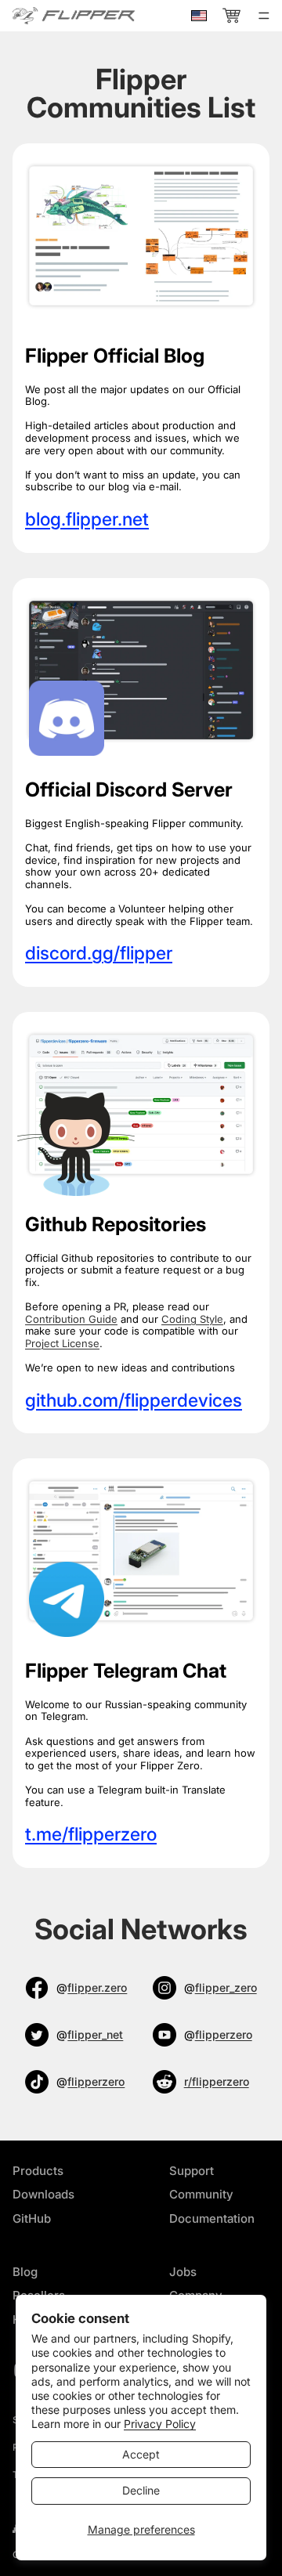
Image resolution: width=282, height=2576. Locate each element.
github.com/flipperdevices (134, 1400)
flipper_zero (226, 1987)
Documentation (212, 2218)
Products (38, 2171)
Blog (25, 2272)
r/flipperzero (217, 2081)
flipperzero (224, 2034)
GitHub (32, 2218)
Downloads (43, 2194)
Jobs (183, 2272)
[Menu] (264, 16)
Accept (141, 2454)
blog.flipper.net (87, 519)
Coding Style (192, 1319)
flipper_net (95, 2034)
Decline (141, 2490)
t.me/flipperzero (91, 1834)
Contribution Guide (71, 1319)
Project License (62, 1343)
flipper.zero (97, 1987)
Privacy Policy (160, 2424)
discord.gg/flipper (99, 953)
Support (192, 2171)
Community (201, 2194)
